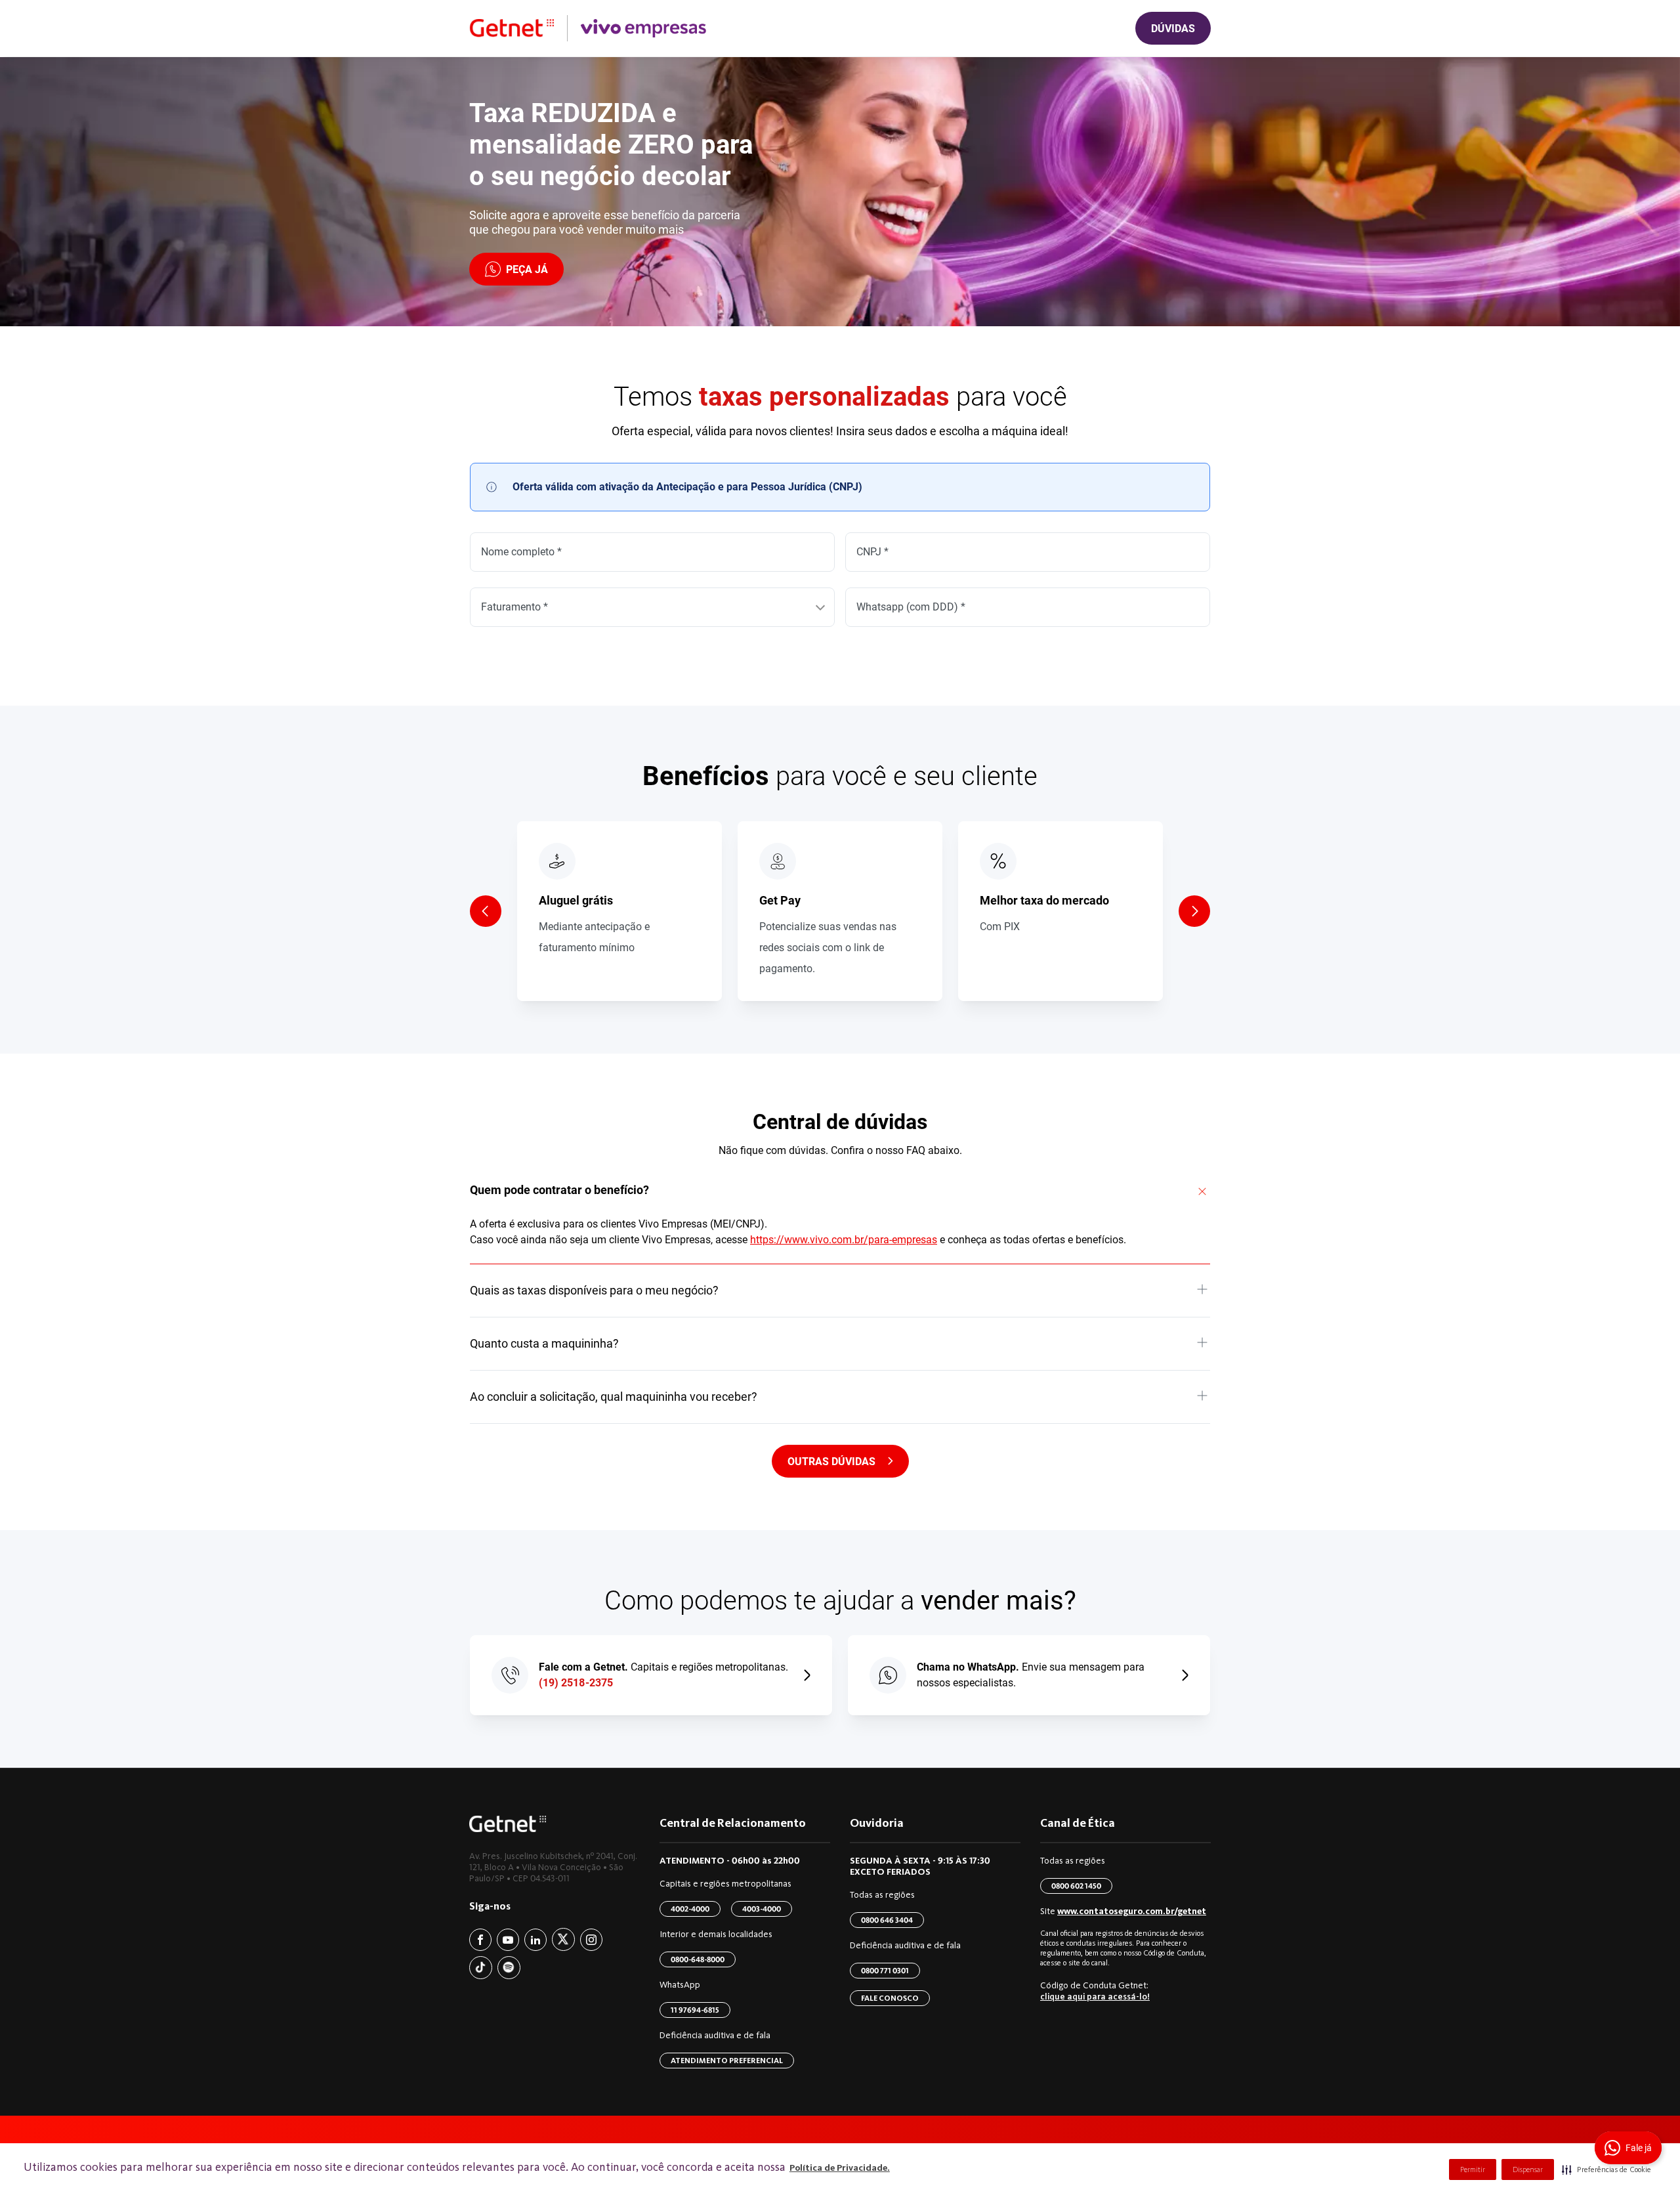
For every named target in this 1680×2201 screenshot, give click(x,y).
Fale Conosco (890, 1998)
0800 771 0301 (885, 1971)
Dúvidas (1173, 29)
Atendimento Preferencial (727, 2061)
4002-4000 (690, 1909)
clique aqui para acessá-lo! (1095, 1997)
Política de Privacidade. (840, 2168)
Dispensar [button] (1528, 2169)
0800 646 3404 (887, 1920)
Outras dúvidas (831, 1462)
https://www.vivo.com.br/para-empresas (844, 1240)
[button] (1606, 2169)
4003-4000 (762, 1909)
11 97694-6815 (695, 2010)
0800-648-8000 (698, 1959)
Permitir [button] (1473, 2169)
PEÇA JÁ (527, 269)
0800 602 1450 (1076, 1886)
